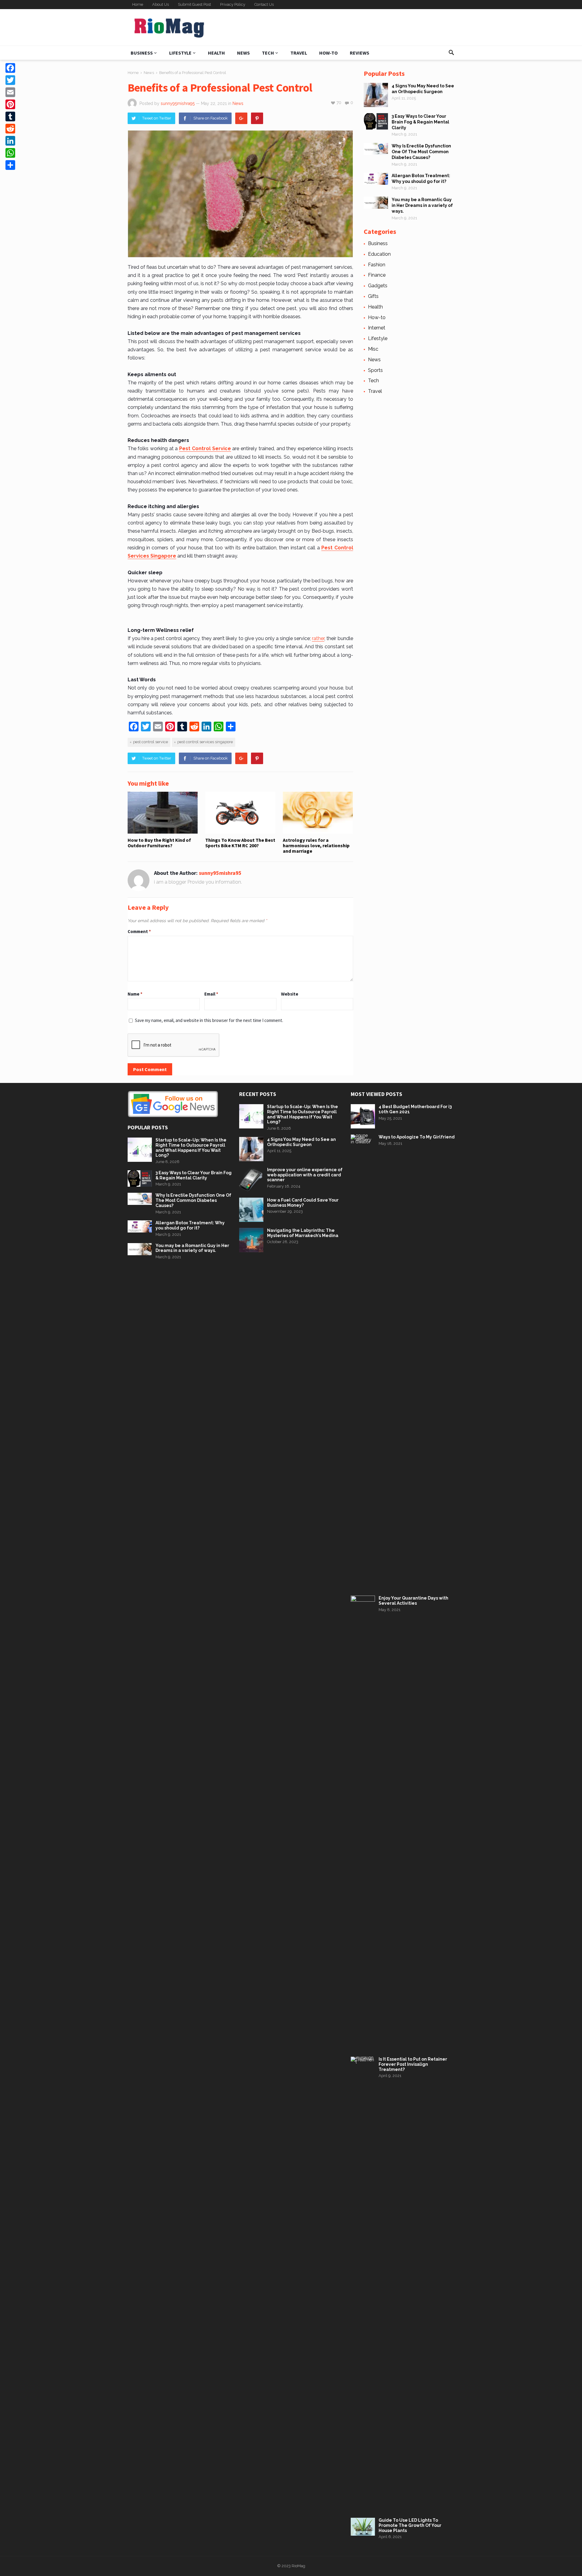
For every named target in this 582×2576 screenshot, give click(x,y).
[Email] (10, 92)
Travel (299, 53)
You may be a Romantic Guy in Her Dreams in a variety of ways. (422, 205)
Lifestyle (180, 53)
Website (290, 994)
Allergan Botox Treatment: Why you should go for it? (190, 1225)
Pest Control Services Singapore (205, 742)
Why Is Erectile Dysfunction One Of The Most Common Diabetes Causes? (421, 152)
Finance (377, 275)
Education (379, 254)
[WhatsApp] (10, 153)
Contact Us (264, 4)
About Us (161, 4)
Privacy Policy (233, 4)
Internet (377, 328)
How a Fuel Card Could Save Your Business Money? (303, 1203)
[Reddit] (10, 129)
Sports (375, 370)
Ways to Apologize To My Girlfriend (417, 1137)
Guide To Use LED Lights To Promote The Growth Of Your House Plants (410, 2525)
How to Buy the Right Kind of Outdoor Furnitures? (159, 843)
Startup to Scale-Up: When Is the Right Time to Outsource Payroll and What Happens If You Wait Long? (191, 1148)
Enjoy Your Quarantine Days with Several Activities (413, 1601)
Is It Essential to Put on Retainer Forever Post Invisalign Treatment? (413, 2064)
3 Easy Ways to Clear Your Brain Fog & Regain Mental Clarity (420, 122)
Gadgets (378, 286)
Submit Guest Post (194, 4)
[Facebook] (10, 68)
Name (135, 994)
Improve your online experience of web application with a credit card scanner (305, 1175)
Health (216, 53)
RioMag (298, 2566)
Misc (373, 349)
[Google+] (241, 118)
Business (142, 53)
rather (318, 638)
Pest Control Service (151, 742)
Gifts (373, 296)
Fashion (377, 265)
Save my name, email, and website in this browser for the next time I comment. (209, 1020)
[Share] (10, 165)
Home (138, 4)
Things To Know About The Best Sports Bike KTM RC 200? (240, 843)
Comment (139, 931)
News (243, 53)
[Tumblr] (10, 116)
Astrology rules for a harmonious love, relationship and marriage (316, 846)
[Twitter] (10, 80)
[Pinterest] (257, 118)
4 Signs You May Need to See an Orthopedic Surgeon (301, 1142)
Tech (268, 53)
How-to (328, 53)
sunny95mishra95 (178, 103)
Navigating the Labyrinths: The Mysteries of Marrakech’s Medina (303, 1233)
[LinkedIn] (10, 141)
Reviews (360, 53)
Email (211, 994)
